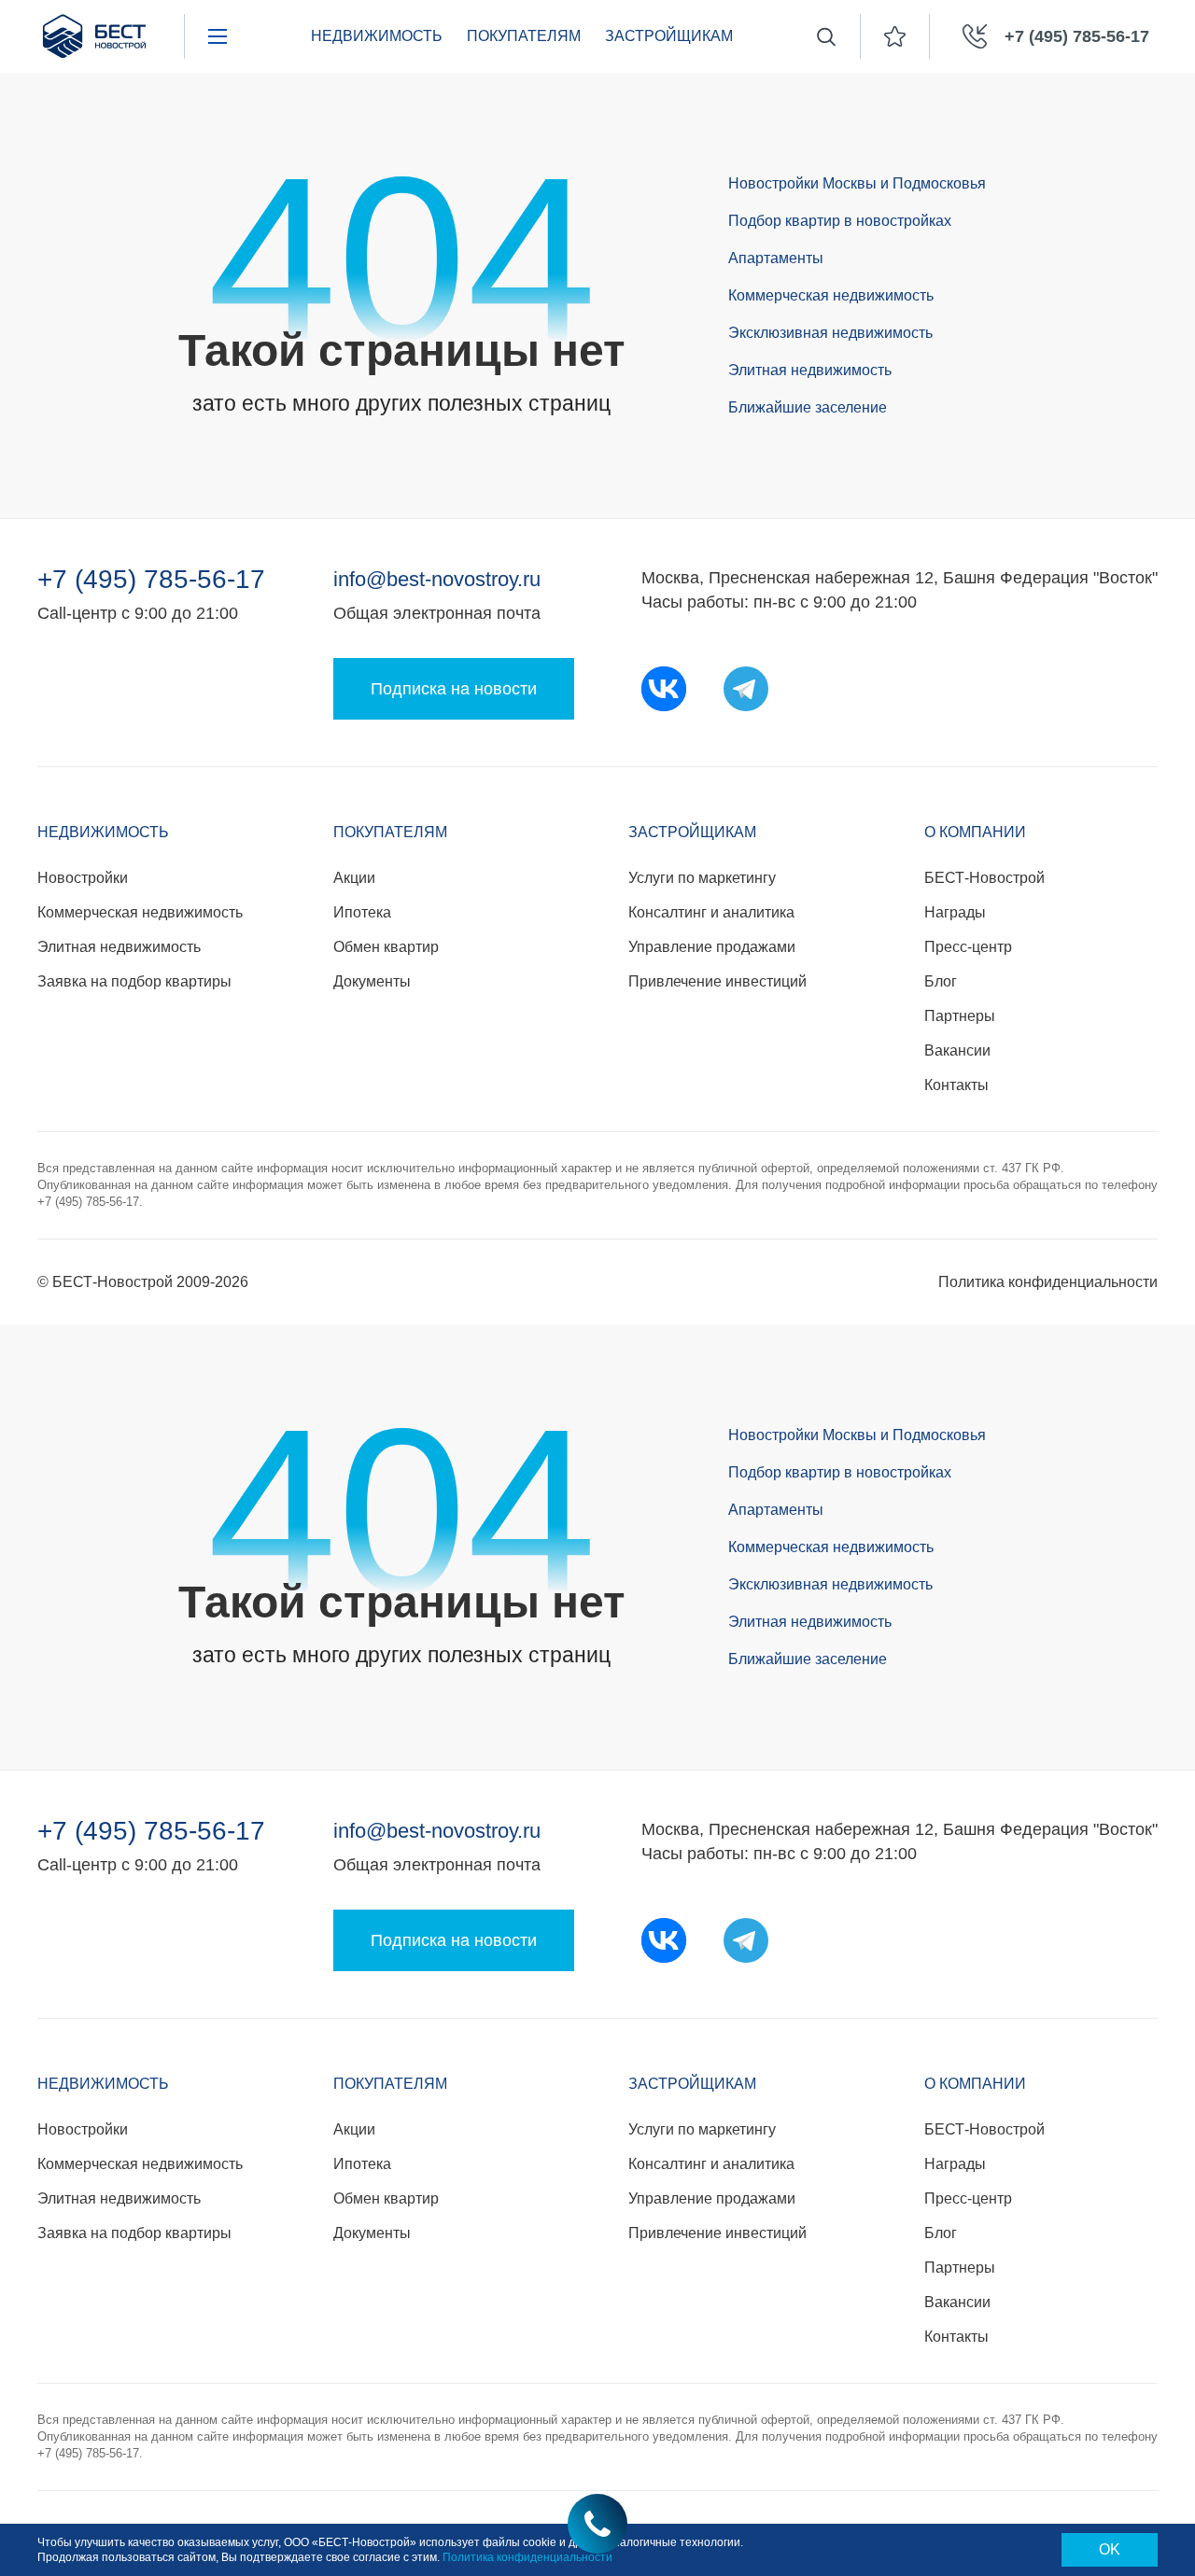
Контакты (956, 1085)
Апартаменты (776, 258)
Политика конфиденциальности (1048, 1282)
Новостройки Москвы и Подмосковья (857, 183)
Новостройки (83, 878)
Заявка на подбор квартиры (134, 981)
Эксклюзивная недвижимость (830, 333)
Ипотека (362, 912)
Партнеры (960, 1016)
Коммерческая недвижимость (831, 295)
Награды (955, 912)
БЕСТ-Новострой (984, 878)
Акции (354, 878)
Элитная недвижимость (810, 370)
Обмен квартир (386, 947)
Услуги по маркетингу (702, 878)
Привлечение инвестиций (717, 981)
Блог (941, 981)
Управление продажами (712, 947)
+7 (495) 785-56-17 (151, 580)
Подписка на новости (454, 689)
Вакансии (957, 1050)
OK (1110, 2549)
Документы (372, 981)
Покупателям (390, 832)
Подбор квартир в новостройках (840, 221)
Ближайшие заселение (808, 407)
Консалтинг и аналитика (711, 912)
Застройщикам (692, 832)
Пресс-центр (968, 947)
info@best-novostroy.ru (437, 579)
